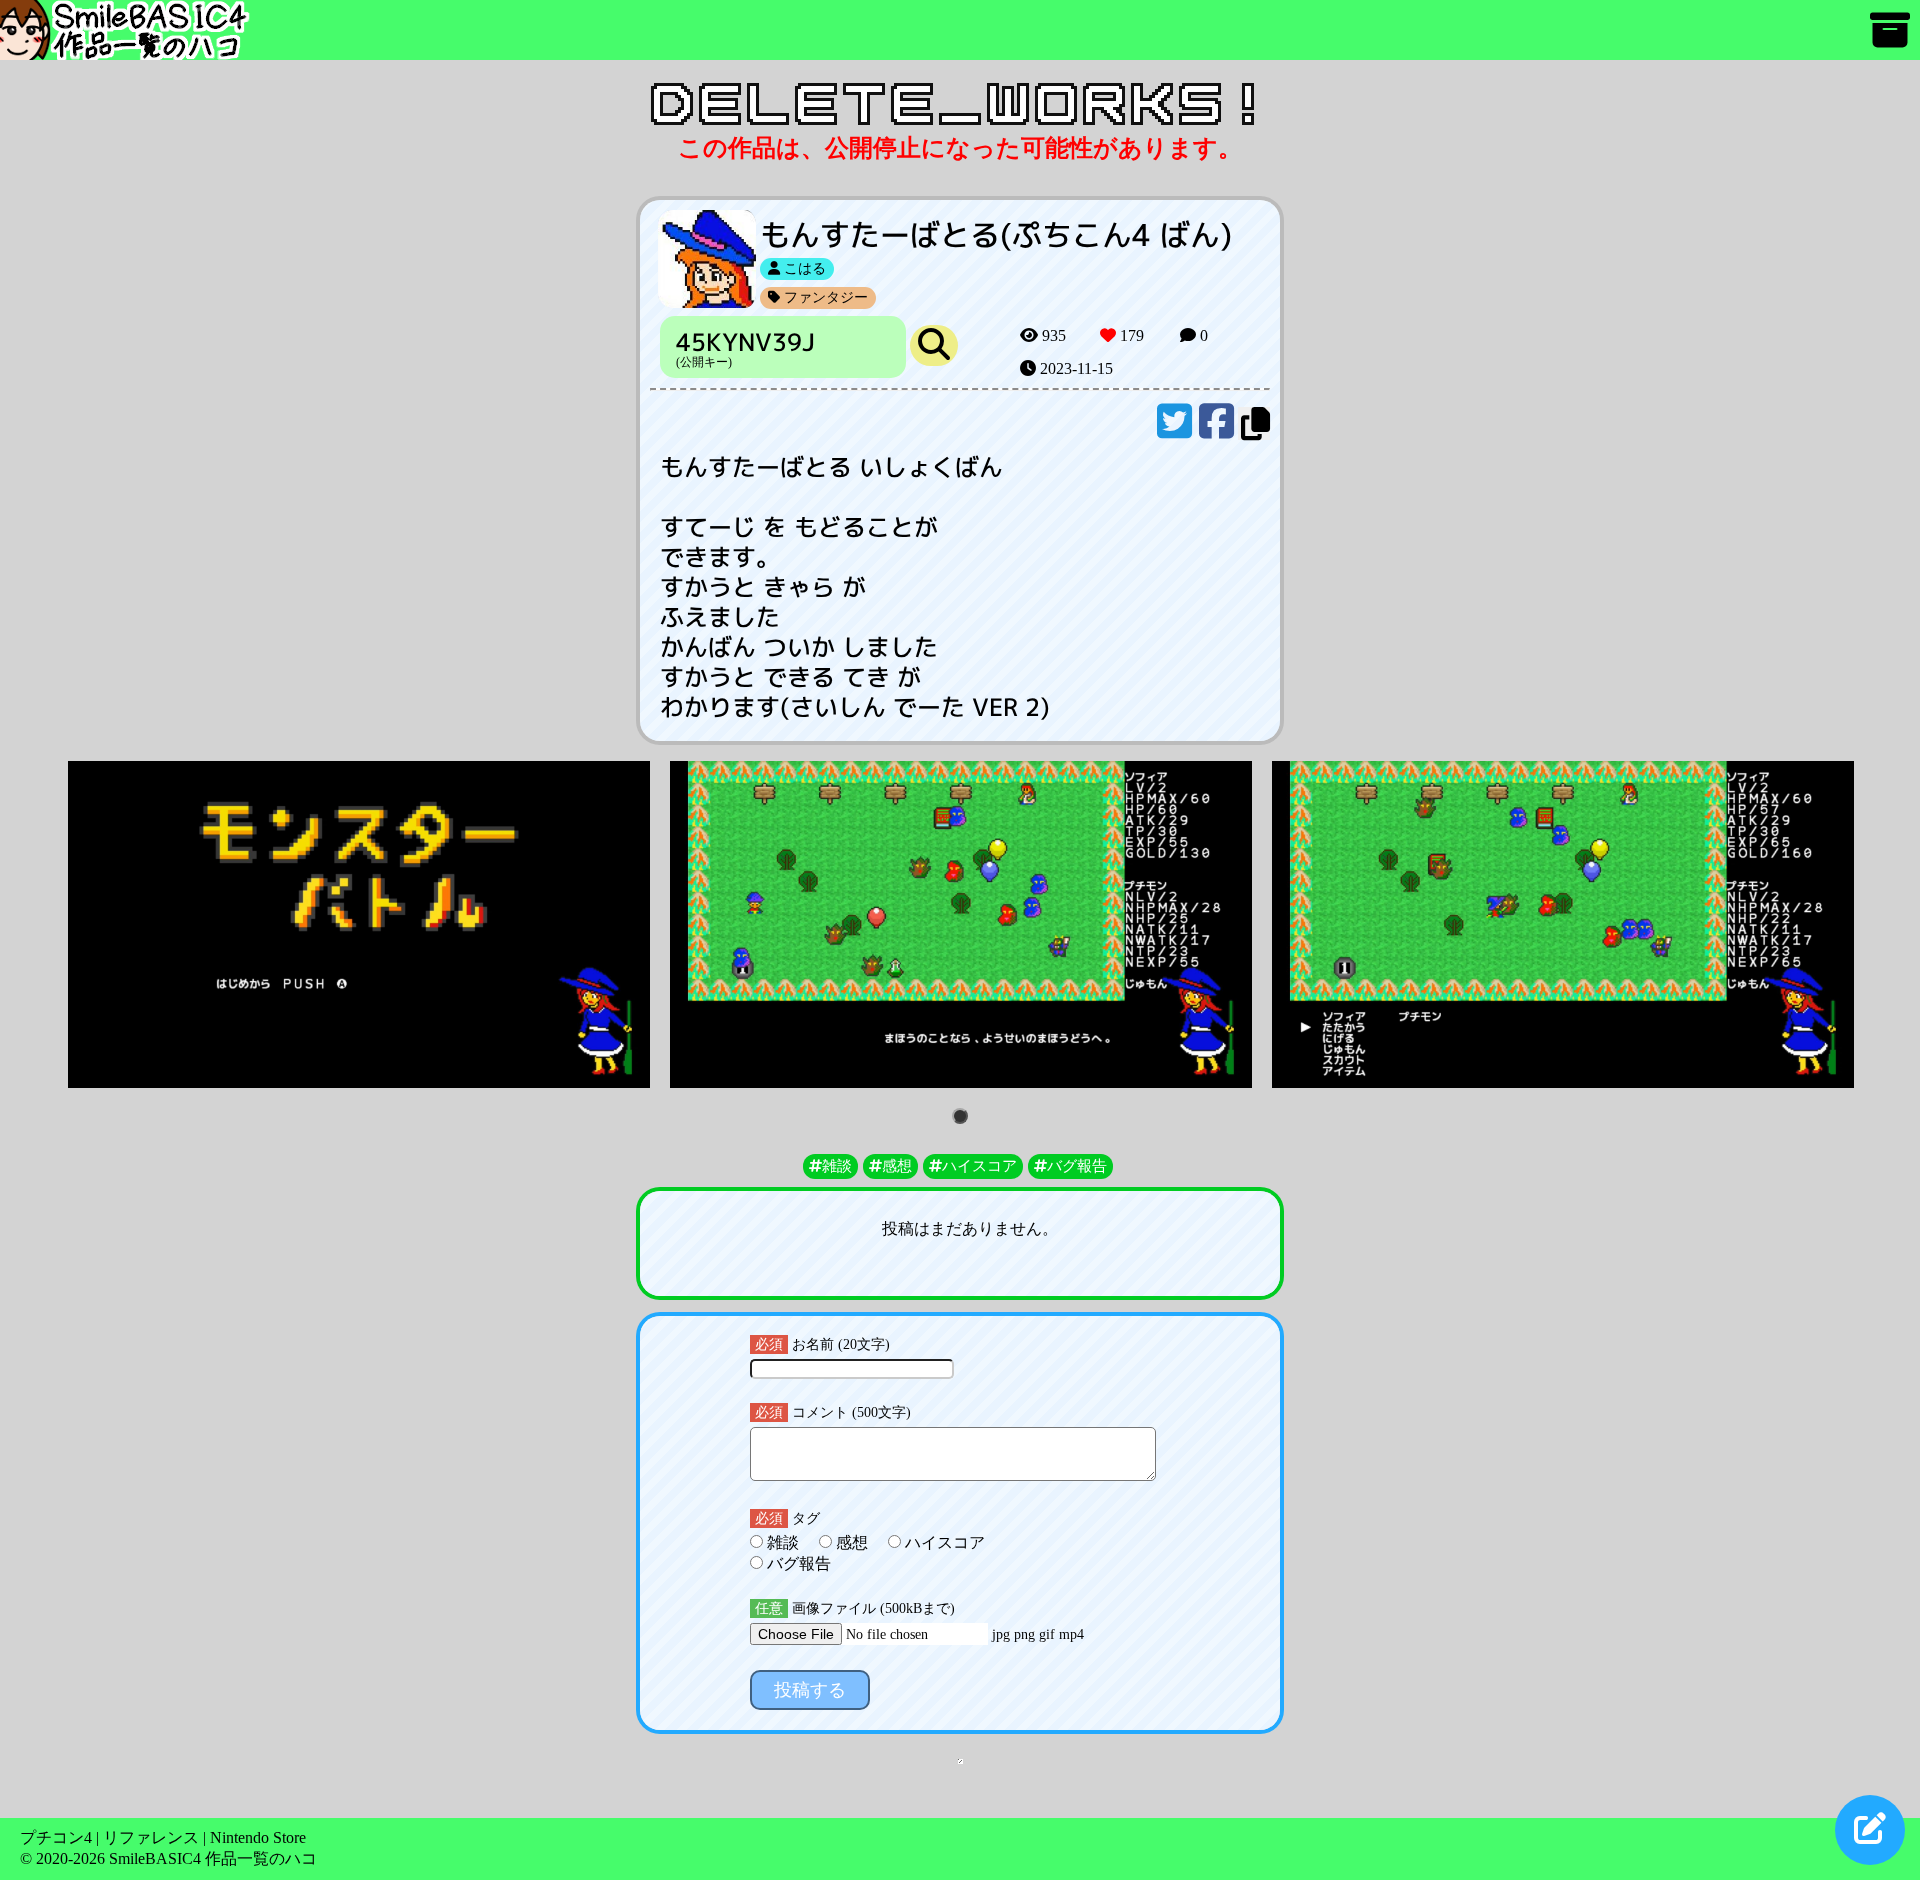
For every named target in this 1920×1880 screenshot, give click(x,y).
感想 (852, 1542)
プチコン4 (56, 1837)
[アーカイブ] (1890, 39)
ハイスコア (943, 1542)
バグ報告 (797, 1563)
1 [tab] (963, 1117)
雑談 (783, 1542)
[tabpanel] (359, 924)
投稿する (810, 1690)
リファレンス (151, 1837)
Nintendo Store (258, 1837)
